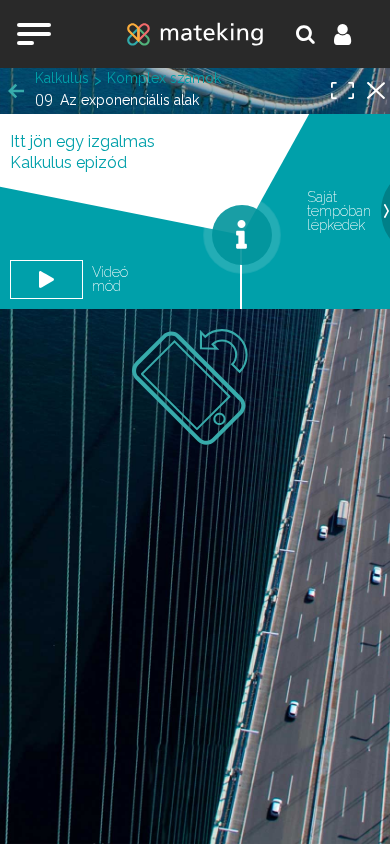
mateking (195, 34)
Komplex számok (164, 78)
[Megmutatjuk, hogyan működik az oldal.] (242, 235)
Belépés (354, 34)
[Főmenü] (34, 34)
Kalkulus (62, 78)
